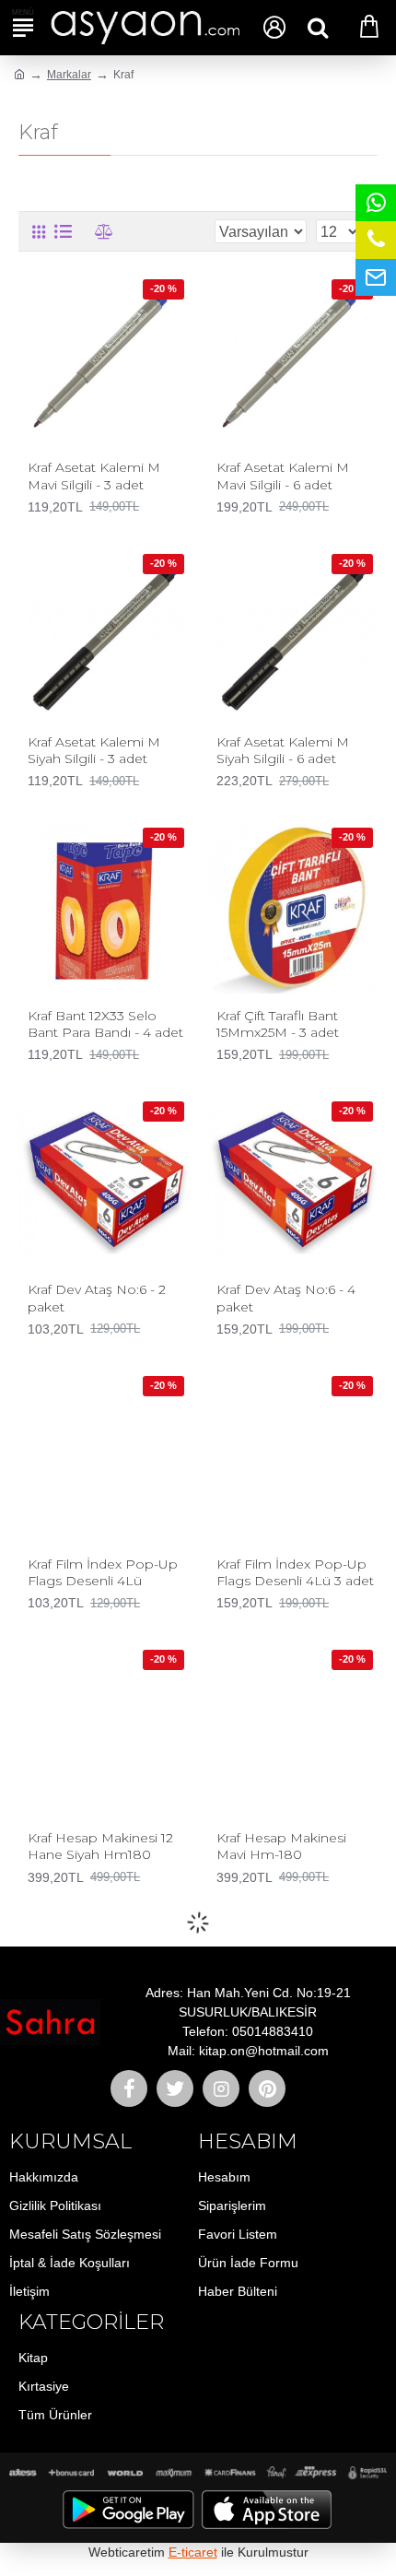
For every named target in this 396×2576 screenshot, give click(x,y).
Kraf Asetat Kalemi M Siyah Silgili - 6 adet (283, 750)
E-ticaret (193, 2552)
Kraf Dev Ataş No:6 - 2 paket (97, 1298)
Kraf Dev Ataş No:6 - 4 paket (286, 1298)
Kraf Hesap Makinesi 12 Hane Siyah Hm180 (100, 1846)
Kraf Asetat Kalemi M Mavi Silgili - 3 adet (94, 476)
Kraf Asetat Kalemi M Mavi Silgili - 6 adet (283, 476)
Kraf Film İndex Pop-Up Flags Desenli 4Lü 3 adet (295, 1572)
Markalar (69, 75)
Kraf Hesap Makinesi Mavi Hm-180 (281, 1846)
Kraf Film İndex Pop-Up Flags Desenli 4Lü (103, 1572)
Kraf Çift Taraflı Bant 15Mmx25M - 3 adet (278, 1024)
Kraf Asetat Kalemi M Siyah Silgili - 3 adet (94, 750)
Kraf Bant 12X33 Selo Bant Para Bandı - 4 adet (105, 1024)
